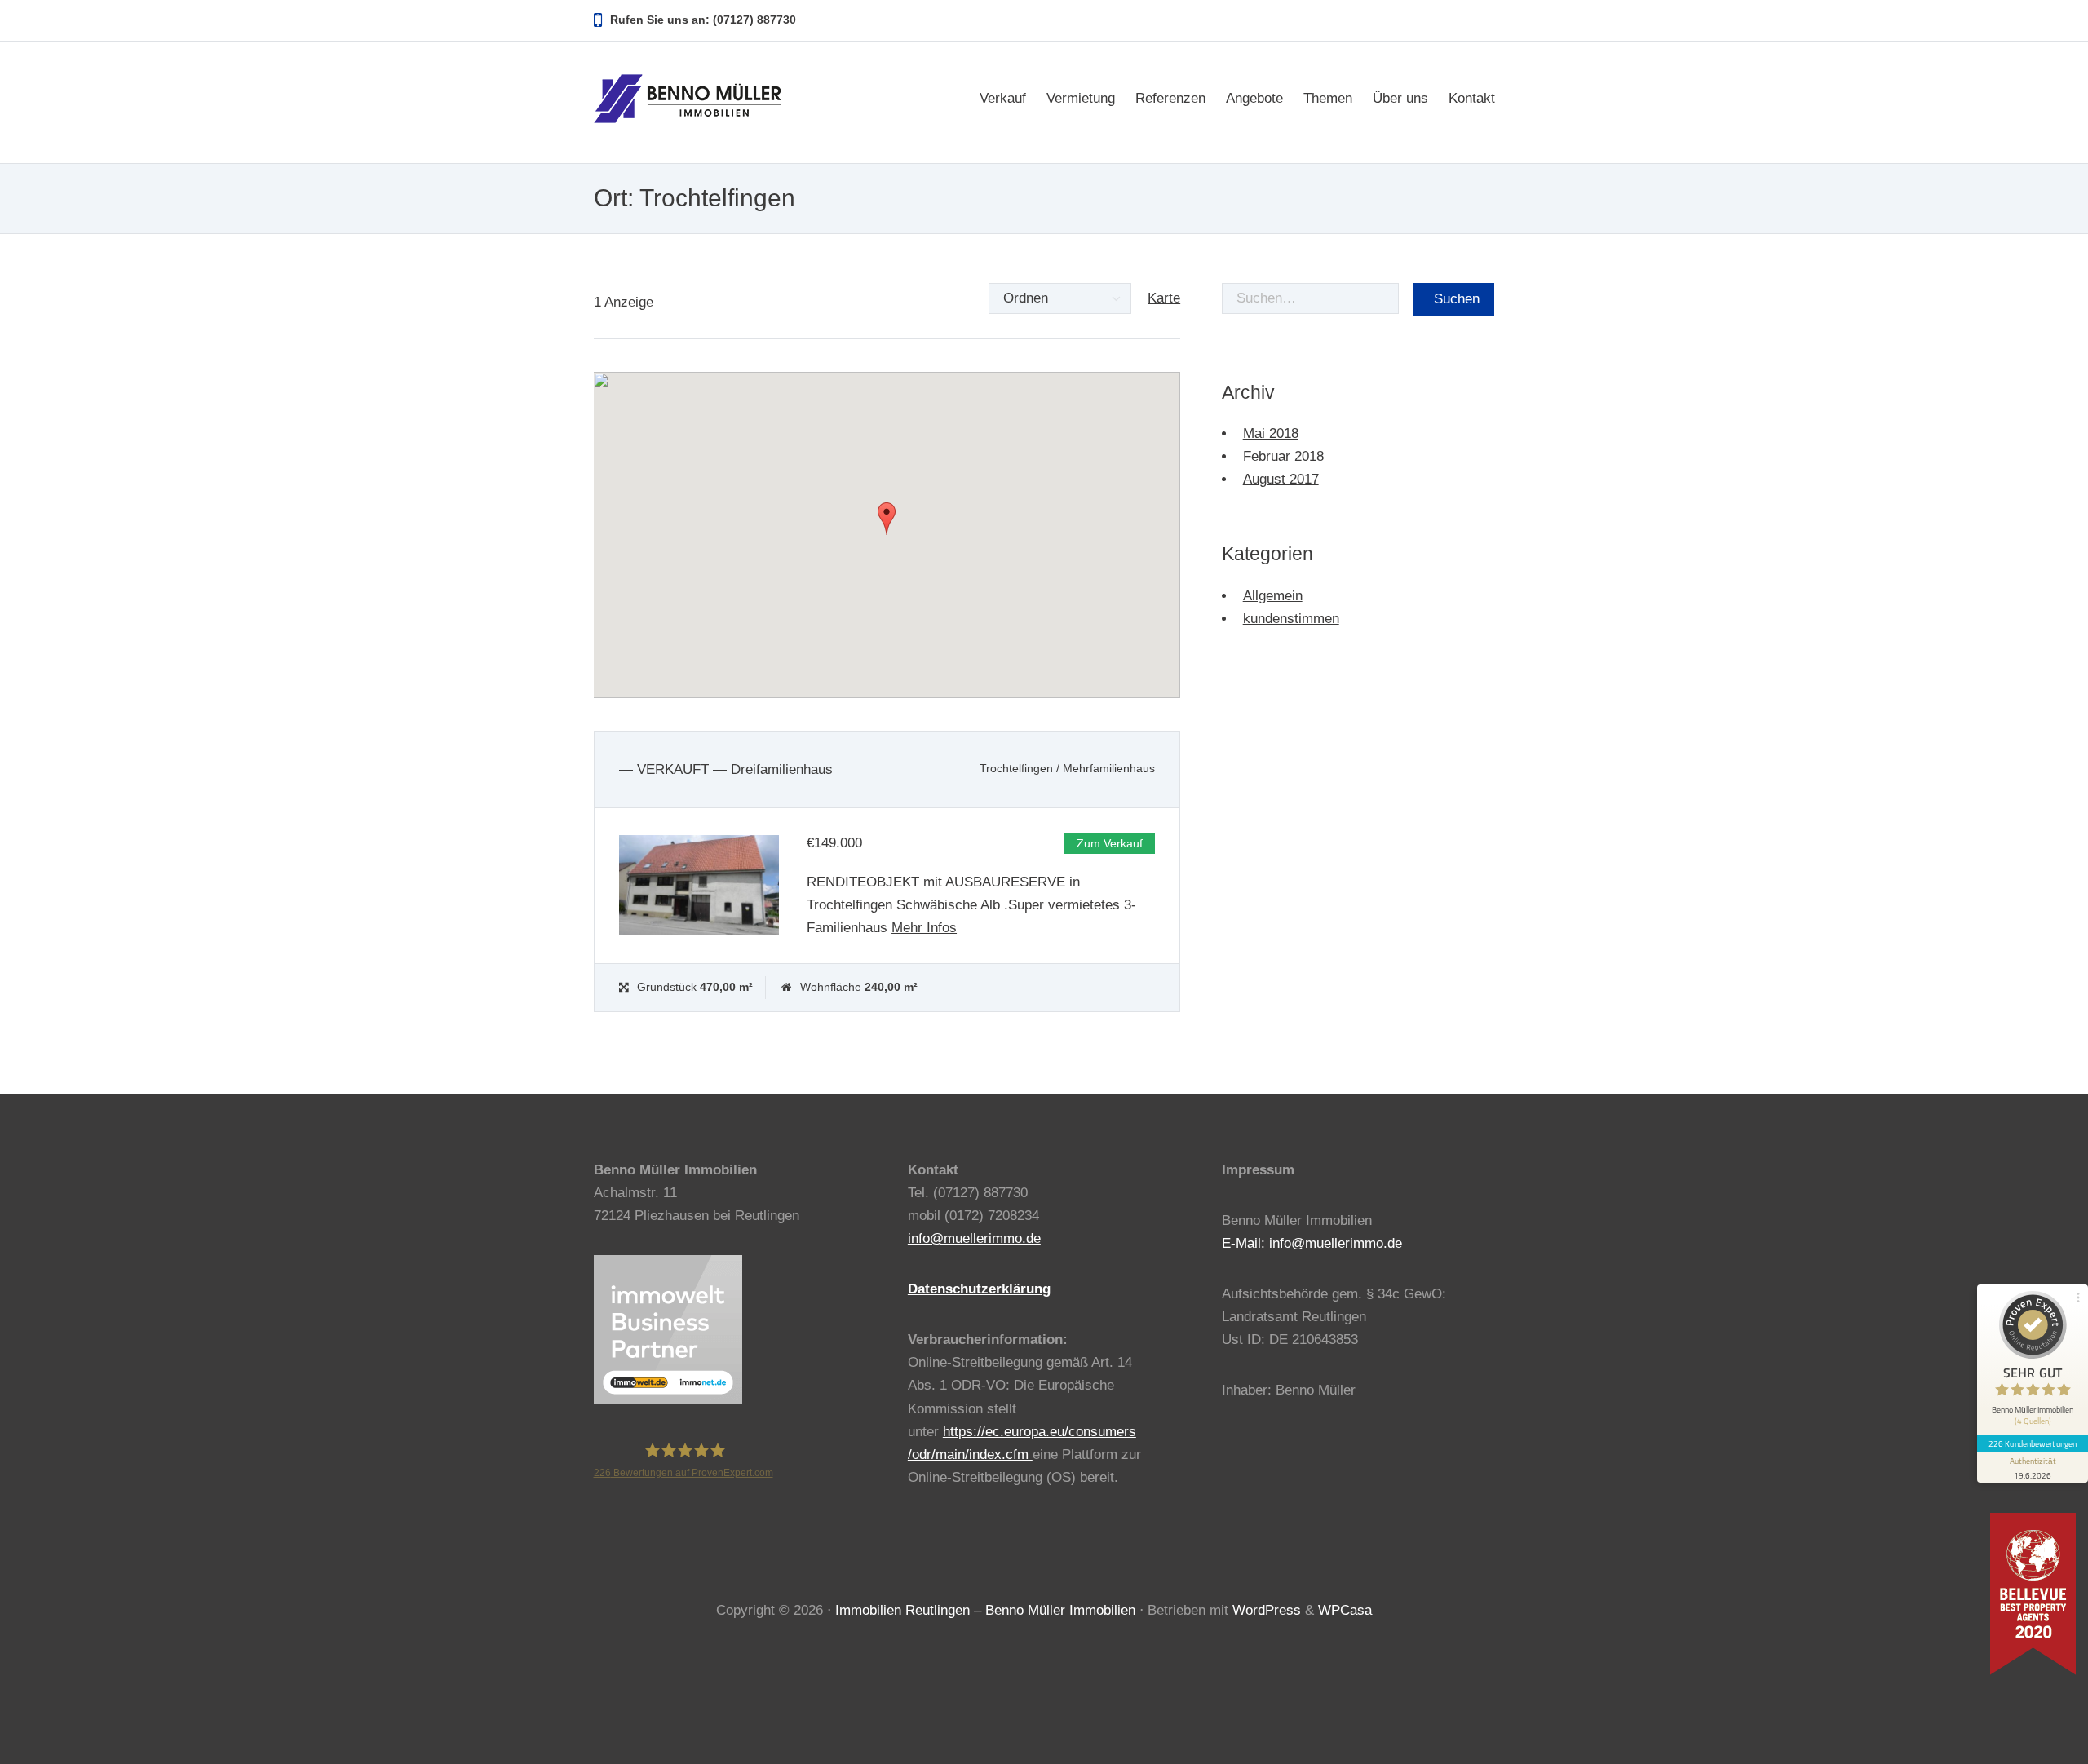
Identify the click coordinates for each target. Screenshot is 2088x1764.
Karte (1164, 298)
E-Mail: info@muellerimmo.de (1312, 1243)
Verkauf (1003, 98)
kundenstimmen (1291, 619)
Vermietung (1081, 98)
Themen (1328, 98)
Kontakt (1472, 98)
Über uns (1400, 98)
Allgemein (1273, 596)
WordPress (1267, 1610)
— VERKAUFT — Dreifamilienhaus (726, 769)
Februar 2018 (1283, 456)
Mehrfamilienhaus (1109, 769)
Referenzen (1170, 98)
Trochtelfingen (1016, 769)
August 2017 (1281, 479)
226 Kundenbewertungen (2033, 1443)
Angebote (1254, 98)
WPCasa (1345, 1610)
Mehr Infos (924, 928)
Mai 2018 (1271, 433)
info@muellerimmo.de (974, 1238)
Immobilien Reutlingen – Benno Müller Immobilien (985, 1610)
